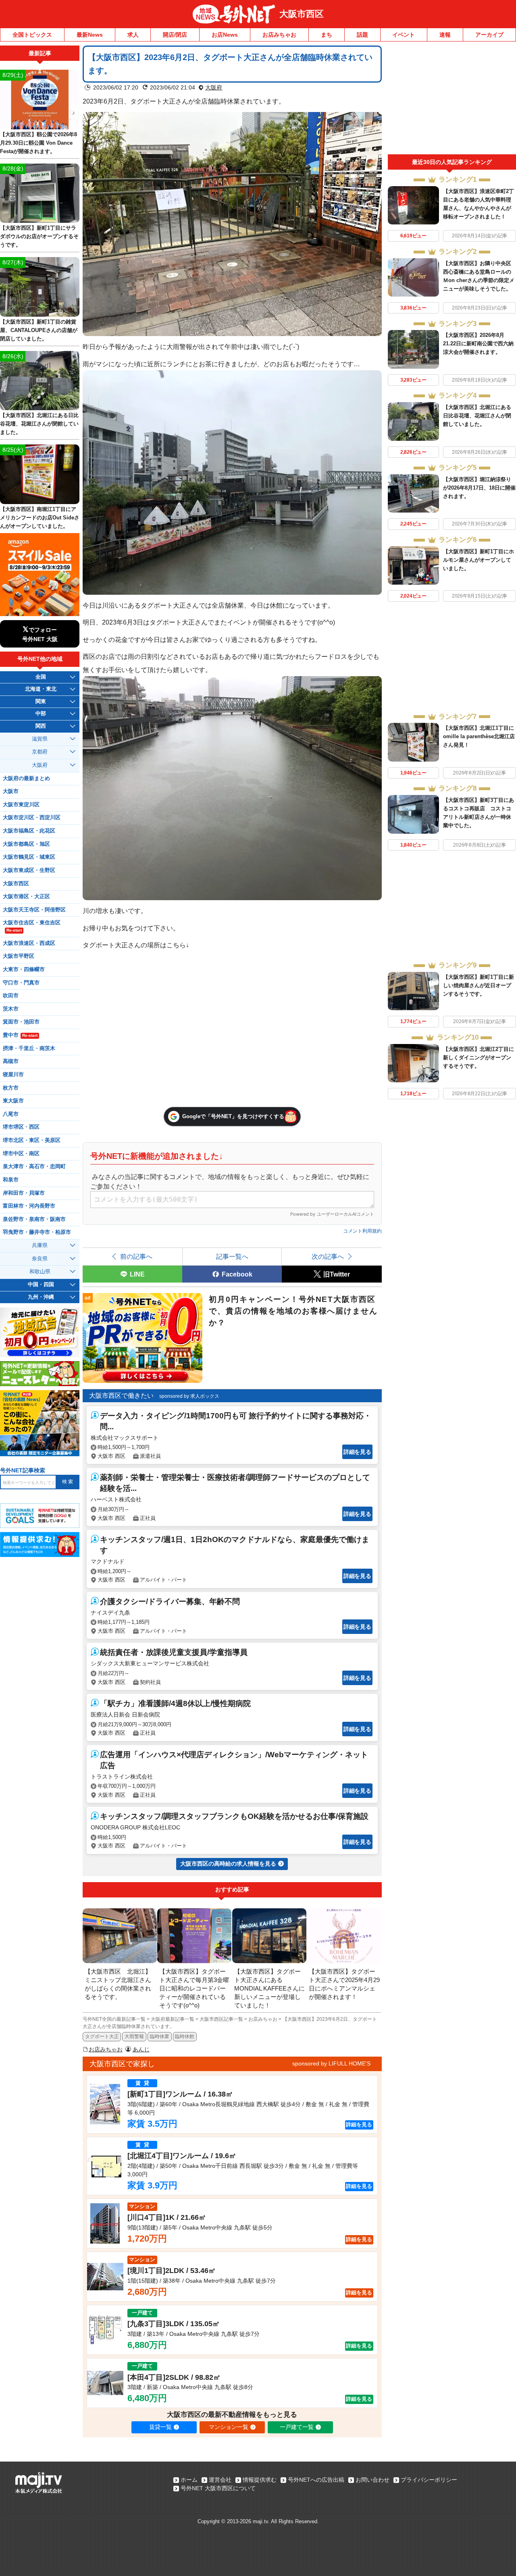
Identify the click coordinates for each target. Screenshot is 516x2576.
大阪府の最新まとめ (26, 778)
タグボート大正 (102, 2036)
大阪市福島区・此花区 (29, 831)
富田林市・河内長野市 (29, 1206)
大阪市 (11, 791)
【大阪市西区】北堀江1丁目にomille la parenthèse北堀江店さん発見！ (479, 736)
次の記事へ (328, 1256)
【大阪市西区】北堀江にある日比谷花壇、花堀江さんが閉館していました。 (477, 416)
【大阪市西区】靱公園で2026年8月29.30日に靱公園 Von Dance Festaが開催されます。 (38, 143)
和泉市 (11, 1180)
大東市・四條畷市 (24, 969)
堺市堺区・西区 (21, 1127)
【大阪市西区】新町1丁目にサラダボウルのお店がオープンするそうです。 (39, 236)
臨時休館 (185, 2036)
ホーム (189, 2480)
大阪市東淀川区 (21, 805)
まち (327, 35)
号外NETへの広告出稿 (316, 2480)
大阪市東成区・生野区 (29, 870)
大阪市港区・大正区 (26, 897)
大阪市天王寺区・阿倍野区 (34, 910)
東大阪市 (13, 1101)
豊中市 (20, 1035)
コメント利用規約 (362, 1231)
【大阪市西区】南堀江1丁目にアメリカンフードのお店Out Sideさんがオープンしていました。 (40, 518)
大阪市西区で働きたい (121, 1396)
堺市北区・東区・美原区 (32, 1140)
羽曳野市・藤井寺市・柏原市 (37, 1232)
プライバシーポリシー (429, 2480)
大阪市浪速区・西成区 (29, 943)
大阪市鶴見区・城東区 (29, 857)
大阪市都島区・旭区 (26, 844)
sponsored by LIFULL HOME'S (331, 2063)
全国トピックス (32, 35)
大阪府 (214, 87)
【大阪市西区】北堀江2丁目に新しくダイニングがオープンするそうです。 (479, 1058)
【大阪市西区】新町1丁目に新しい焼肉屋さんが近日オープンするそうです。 (479, 985)
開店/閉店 (175, 35)
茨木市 (11, 1009)
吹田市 (11, 996)
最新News (90, 35)
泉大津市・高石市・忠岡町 (34, 1167)
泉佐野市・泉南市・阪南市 (34, 1219)
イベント (404, 35)
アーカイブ (489, 35)
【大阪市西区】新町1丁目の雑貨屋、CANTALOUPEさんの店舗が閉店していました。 (39, 330)
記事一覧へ (232, 1256)
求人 (133, 35)
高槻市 (11, 1061)
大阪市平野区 (19, 956)
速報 (445, 35)
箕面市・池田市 (21, 1022)
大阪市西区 (302, 14)
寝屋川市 (13, 1075)
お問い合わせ (372, 2480)
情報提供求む (260, 2480)
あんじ (141, 2049)
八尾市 (11, 1114)
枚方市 (11, 1088)
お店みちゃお (279, 35)
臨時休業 (160, 2036)
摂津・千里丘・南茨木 (29, 1048)
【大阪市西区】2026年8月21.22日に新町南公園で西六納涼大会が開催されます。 (478, 344)
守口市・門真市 (21, 983)
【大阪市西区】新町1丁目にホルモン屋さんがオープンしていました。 (479, 560)
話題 (362, 35)
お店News (225, 35)
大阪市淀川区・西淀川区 (32, 818)
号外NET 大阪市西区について (218, 2488)
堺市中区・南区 (21, 1154)
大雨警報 (134, 2036)
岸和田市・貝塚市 (24, 1193)
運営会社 (220, 2480)
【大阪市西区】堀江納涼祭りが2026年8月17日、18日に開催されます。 (479, 488)
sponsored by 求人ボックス (189, 1396)
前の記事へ (136, 1256)
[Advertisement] (452, 100)
